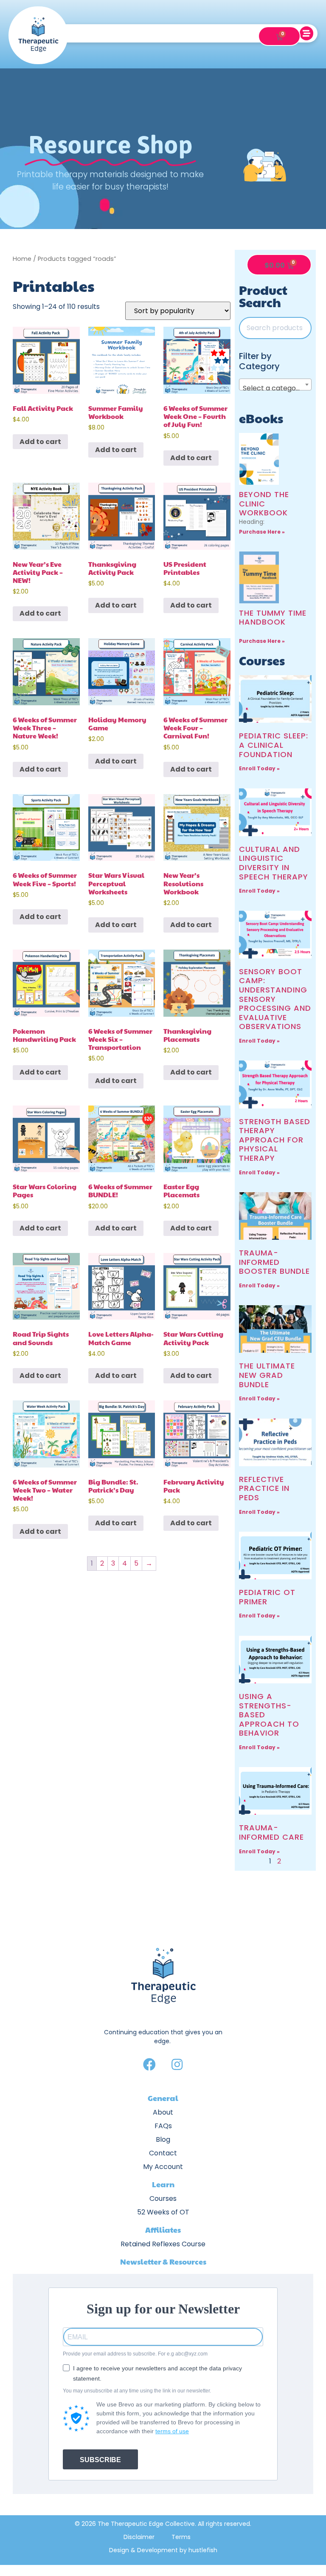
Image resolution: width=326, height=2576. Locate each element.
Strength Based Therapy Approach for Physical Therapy (275, 1140)
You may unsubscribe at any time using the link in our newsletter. (137, 2391)
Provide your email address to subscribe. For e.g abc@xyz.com (135, 2354)
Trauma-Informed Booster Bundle (274, 1262)
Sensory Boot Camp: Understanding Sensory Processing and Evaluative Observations (275, 999)
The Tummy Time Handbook (273, 618)
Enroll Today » (259, 768)
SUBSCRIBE (100, 2460)
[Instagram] (177, 2064)
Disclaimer (139, 2537)
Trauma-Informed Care (271, 1832)
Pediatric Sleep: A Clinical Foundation (274, 745)
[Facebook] (149, 2064)
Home (22, 259)
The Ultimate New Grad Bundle (267, 1375)
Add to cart (40, 442)
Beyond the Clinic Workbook (264, 503)
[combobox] (275, 385)
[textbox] (275, 388)
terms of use (172, 2431)
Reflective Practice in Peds (264, 1488)
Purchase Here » (262, 532)
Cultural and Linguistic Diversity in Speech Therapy (274, 863)
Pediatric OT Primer (267, 1597)
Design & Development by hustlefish (163, 2550)
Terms (181, 2537)
